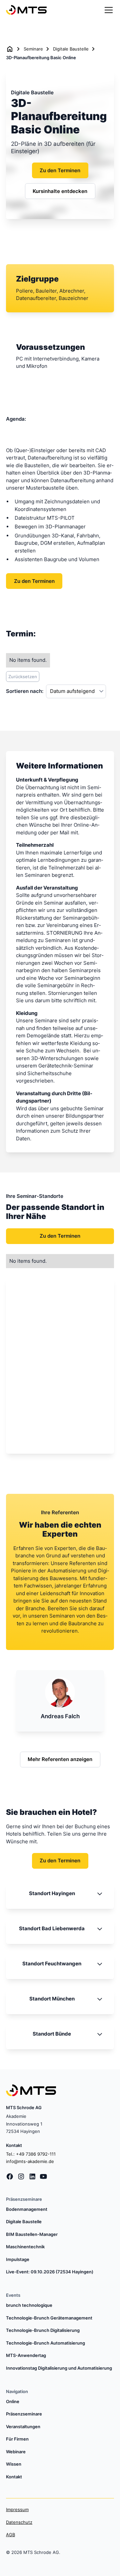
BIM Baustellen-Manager (32, 2234)
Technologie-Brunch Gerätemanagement (49, 2318)
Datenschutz (19, 2522)
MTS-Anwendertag (26, 2355)
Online (13, 2401)
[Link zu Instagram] (21, 2177)
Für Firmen (17, 2439)
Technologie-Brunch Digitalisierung (43, 2330)
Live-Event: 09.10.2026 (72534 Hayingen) (50, 2272)
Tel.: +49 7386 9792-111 (31, 2154)
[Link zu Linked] (32, 2177)
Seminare (33, 49)
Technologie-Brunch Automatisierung (45, 2343)
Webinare (16, 2452)
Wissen (14, 2464)
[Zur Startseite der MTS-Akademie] (26, 10)
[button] (107, 10)
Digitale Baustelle (71, 49)
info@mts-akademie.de (30, 2161)
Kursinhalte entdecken (60, 191)
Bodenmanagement (27, 2209)
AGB (10, 2535)
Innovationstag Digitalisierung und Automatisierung (59, 2368)
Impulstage (18, 2259)
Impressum (17, 2509)
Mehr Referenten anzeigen (60, 1759)
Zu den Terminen (60, 170)
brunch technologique (29, 2305)
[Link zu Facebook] (10, 2177)
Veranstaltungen (23, 2427)
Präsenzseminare (24, 2414)
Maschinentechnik (25, 2247)
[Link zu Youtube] (43, 2177)
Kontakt (14, 2477)
